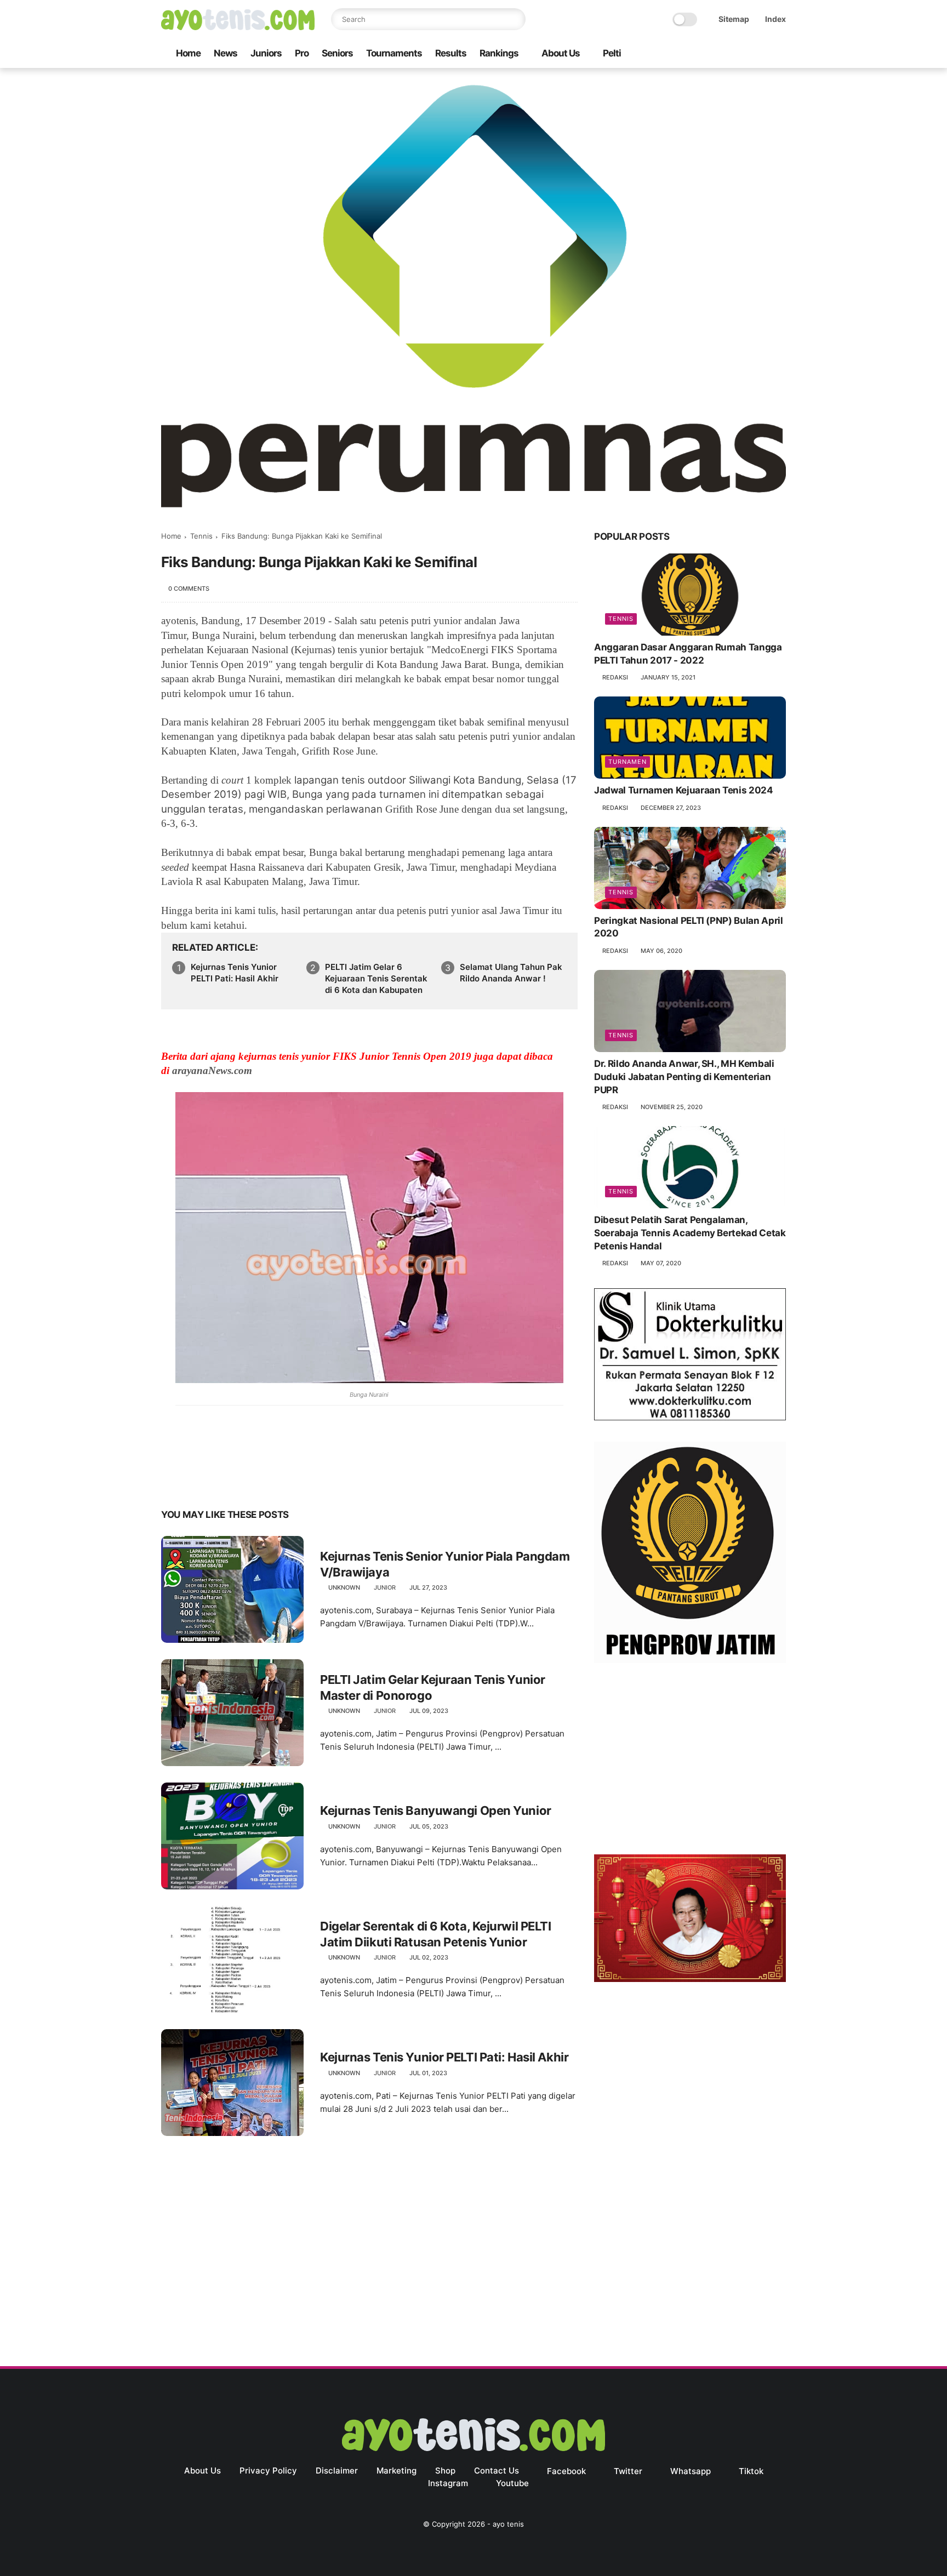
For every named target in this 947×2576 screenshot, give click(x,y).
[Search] (515, 19)
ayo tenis (508, 2524)
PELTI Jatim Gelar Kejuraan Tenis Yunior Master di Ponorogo (433, 1687)
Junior (385, 1587)
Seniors (337, 53)
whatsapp (691, 2471)
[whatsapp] (727, 54)
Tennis (201, 536)
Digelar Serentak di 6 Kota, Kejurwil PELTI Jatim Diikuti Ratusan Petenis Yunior (436, 1934)
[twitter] (710, 54)
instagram (448, 2483)
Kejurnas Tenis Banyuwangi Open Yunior (436, 1810)
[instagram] (762, 54)
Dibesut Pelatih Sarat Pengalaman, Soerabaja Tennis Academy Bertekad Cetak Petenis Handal (690, 1233)
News (226, 53)
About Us (561, 53)
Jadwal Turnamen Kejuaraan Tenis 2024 (684, 790)
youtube (512, 2483)
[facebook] (692, 54)
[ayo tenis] (238, 27)
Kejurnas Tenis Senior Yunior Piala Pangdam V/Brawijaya (445, 1564)
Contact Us (497, 2471)
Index (775, 19)
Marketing (397, 2471)
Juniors (266, 53)
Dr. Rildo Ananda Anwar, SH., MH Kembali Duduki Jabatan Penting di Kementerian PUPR (684, 1077)
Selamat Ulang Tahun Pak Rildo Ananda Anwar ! (511, 973)
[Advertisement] (690, 1761)
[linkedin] (258, 1480)
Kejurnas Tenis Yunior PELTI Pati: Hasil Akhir (235, 973)
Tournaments (394, 53)
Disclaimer (337, 2471)
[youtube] (780, 54)
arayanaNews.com (212, 1070)
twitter (628, 2471)
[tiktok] (745, 54)
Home (188, 53)
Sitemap (734, 19)
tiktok (751, 2471)
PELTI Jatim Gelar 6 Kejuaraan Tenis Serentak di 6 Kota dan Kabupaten (376, 978)
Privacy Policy (268, 2471)
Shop (445, 2471)
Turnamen (627, 762)
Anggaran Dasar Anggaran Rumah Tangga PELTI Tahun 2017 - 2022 (688, 654)
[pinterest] (236, 1480)
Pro (302, 53)
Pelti (612, 53)
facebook (566, 2471)
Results (451, 53)
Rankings (499, 53)
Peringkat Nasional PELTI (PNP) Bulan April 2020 (689, 927)
